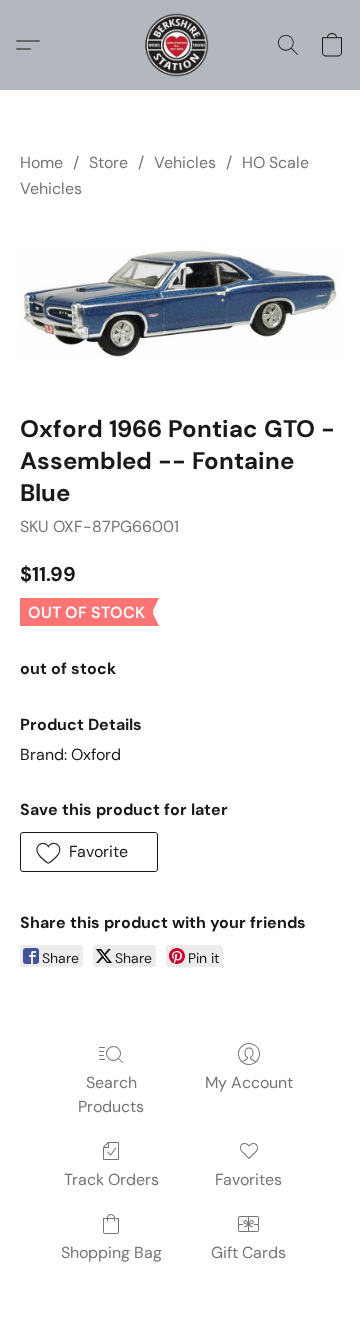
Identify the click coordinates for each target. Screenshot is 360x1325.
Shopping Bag (111, 1252)
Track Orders (111, 1179)
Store (108, 162)
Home (41, 162)
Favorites (248, 1179)
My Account (249, 1082)
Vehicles (185, 162)
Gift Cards (248, 1252)
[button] (179, 45)
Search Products (111, 1094)
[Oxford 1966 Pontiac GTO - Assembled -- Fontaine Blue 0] (180, 302)
